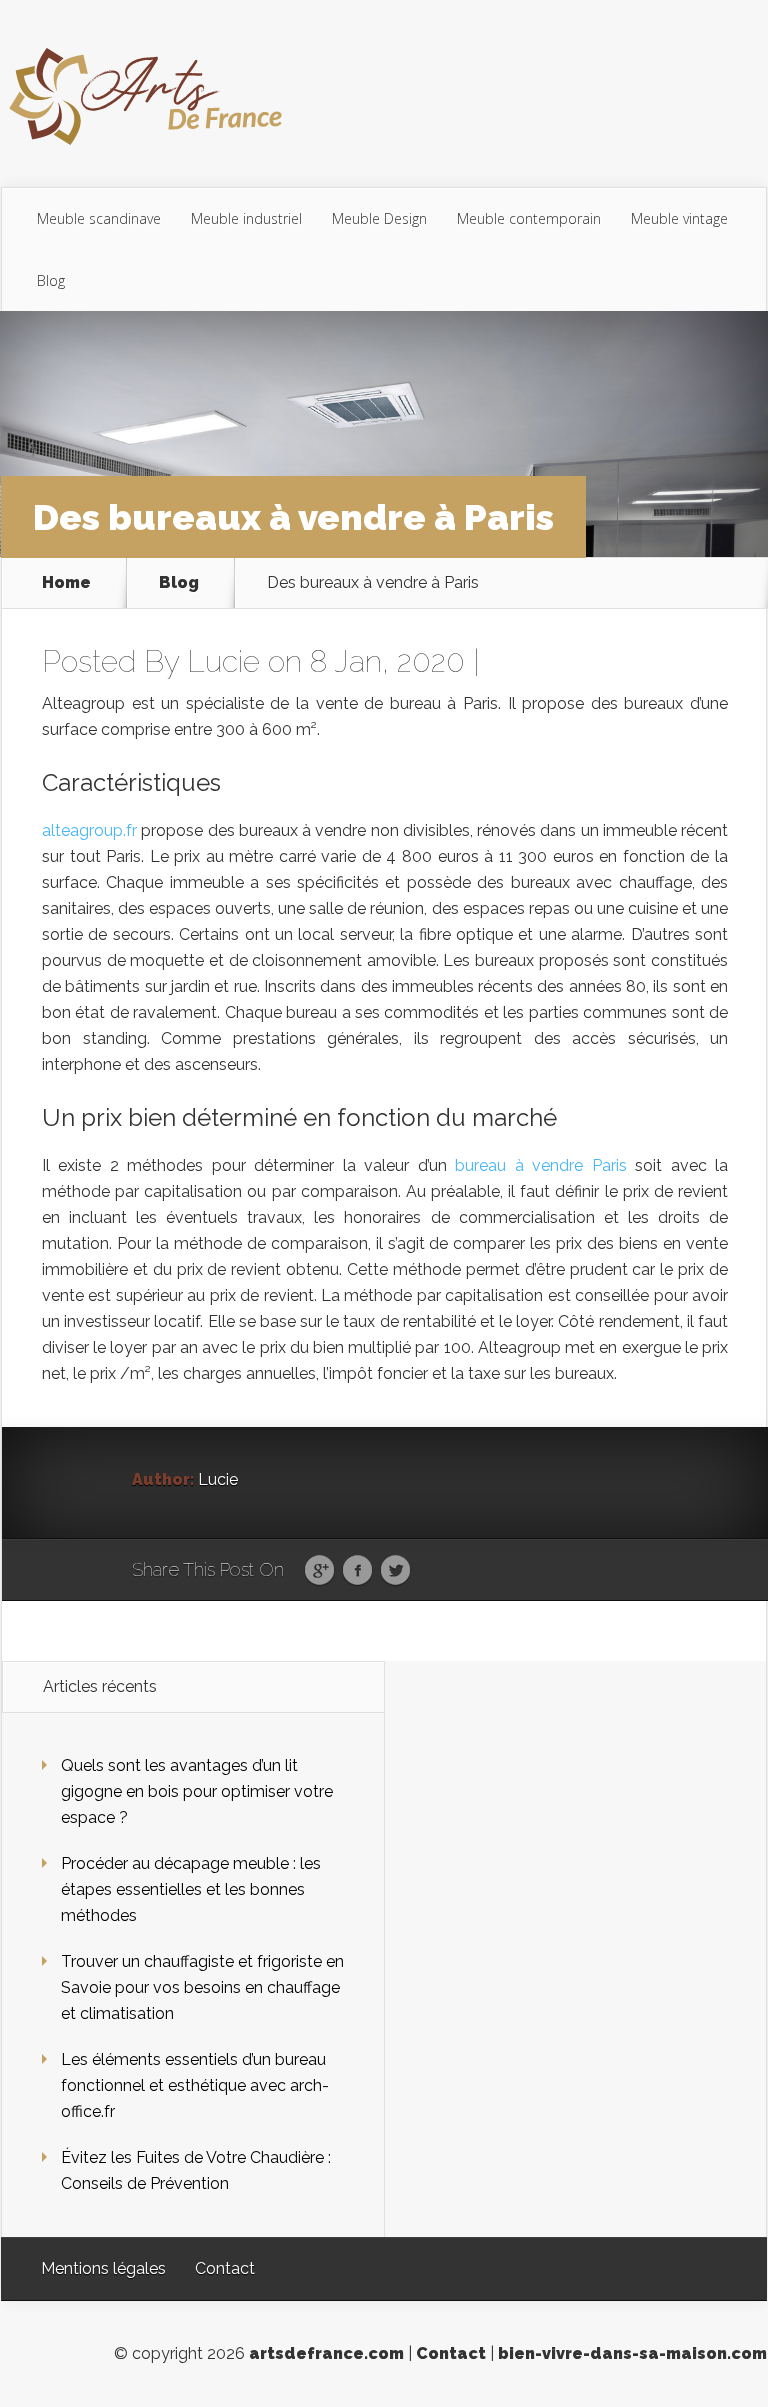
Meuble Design (379, 218)
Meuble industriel (246, 218)
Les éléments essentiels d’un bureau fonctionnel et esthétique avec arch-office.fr (195, 2085)
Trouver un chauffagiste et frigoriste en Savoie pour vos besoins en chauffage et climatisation (202, 1987)
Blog (51, 280)
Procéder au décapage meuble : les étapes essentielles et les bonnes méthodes (191, 1889)
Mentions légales (103, 2268)
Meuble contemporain (529, 218)
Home (66, 583)
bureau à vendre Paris (540, 1165)
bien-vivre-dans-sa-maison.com (632, 2353)
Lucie (223, 661)
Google (319, 1571)
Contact (225, 2268)
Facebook (357, 1571)
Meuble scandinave (99, 218)
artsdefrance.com (326, 2353)
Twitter (395, 1571)
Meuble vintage (679, 218)
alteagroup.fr (89, 830)
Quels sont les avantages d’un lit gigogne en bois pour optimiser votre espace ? (197, 1791)
